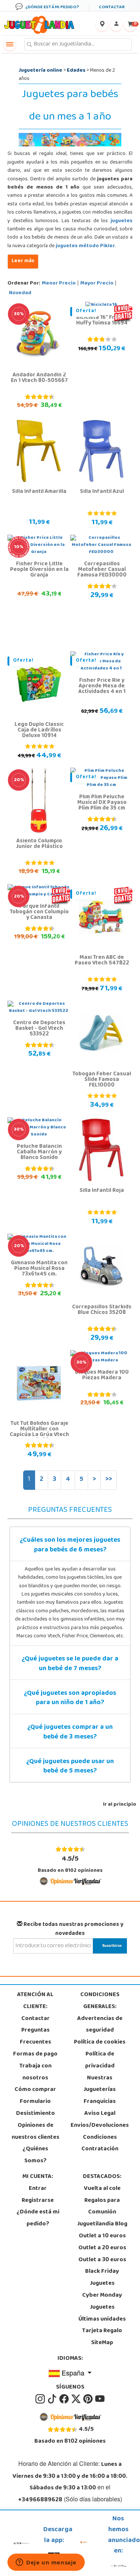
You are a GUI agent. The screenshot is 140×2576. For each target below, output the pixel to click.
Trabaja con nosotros (35, 2072)
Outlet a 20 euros (102, 2248)
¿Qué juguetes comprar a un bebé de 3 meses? (70, 1733)
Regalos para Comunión (102, 2207)
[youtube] (100, 2399)
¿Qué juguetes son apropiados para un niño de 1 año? (70, 1699)
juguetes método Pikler (85, 246)
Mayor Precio (97, 284)
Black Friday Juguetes (102, 2278)
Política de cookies (100, 2042)
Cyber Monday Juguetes (102, 2302)
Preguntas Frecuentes (35, 2036)
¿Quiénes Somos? (35, 2155)
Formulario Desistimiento (35, 2108)
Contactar (35, 2019)
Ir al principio (120, 1805)
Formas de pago (35, 2054)
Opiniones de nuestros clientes (35, 2132)
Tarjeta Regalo (102, 2331)
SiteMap (102, 2343)
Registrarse (38, 2201)
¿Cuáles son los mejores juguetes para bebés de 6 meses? (70, 1545)
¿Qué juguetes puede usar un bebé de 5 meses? (70, 1767)
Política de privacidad (100, 2060)
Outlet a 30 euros (102, 2260)
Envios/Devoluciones (100, 2126)
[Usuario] (116, 25)
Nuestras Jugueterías (100, 2084)
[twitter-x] (77, 2399)
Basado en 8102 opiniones (70, 1864)
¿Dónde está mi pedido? (38, 2218)
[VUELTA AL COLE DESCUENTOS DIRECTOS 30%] (39, 335)
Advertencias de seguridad (100, 2025)
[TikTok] (53, 2399)
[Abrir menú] (10, 44)
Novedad (20, 293)
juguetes (122, 221)
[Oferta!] (39, 684)
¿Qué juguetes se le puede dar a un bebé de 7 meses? (70, 1664)
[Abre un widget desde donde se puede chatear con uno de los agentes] (46, 2563)
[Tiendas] (102, 25)
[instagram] (41, 2399)
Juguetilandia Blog (102, 2224)
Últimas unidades (102, 2319)
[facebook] (65, 2399)
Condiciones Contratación (100, 2144)
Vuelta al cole (102, 2189)
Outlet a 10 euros (102, 2236)
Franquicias (100, 2102)
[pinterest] (88, 2399)
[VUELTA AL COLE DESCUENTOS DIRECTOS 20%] (39, 801)
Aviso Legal (100, 2114)
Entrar (38, 2189)
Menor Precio (59, 284)
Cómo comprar (35, 2090)
